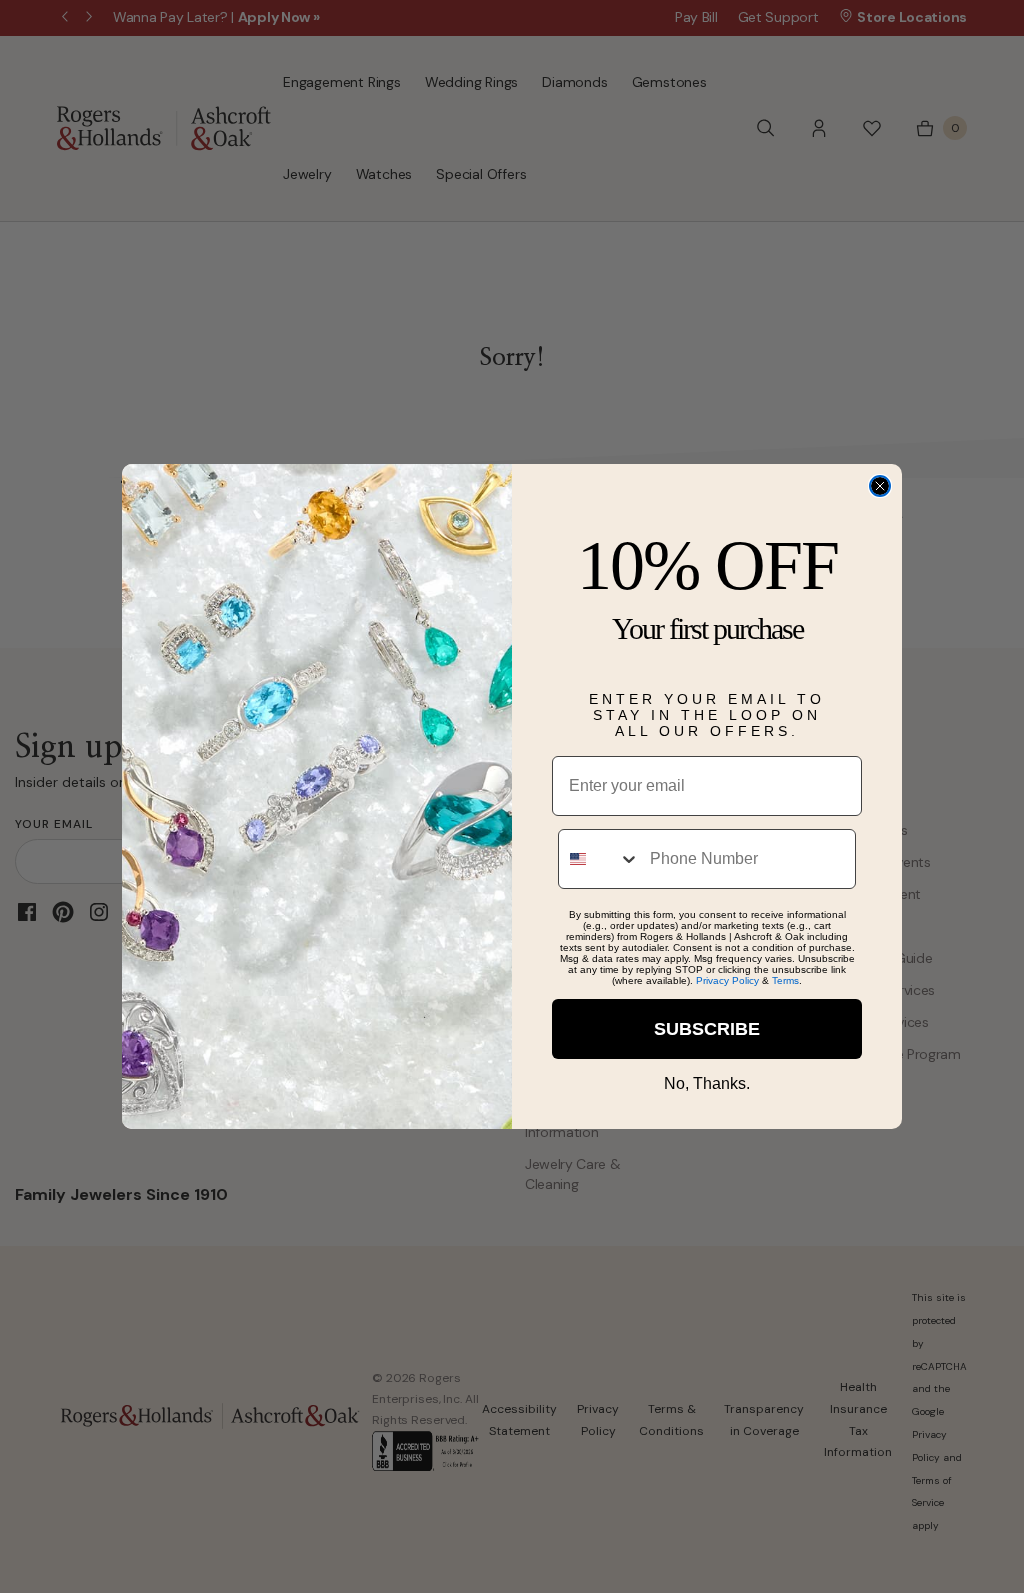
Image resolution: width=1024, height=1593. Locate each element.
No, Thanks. (707, 1083)
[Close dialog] (880, 486)
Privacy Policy (727, 980)
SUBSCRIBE (707, 1029)
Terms (785, 980)
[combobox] (599, 859)
